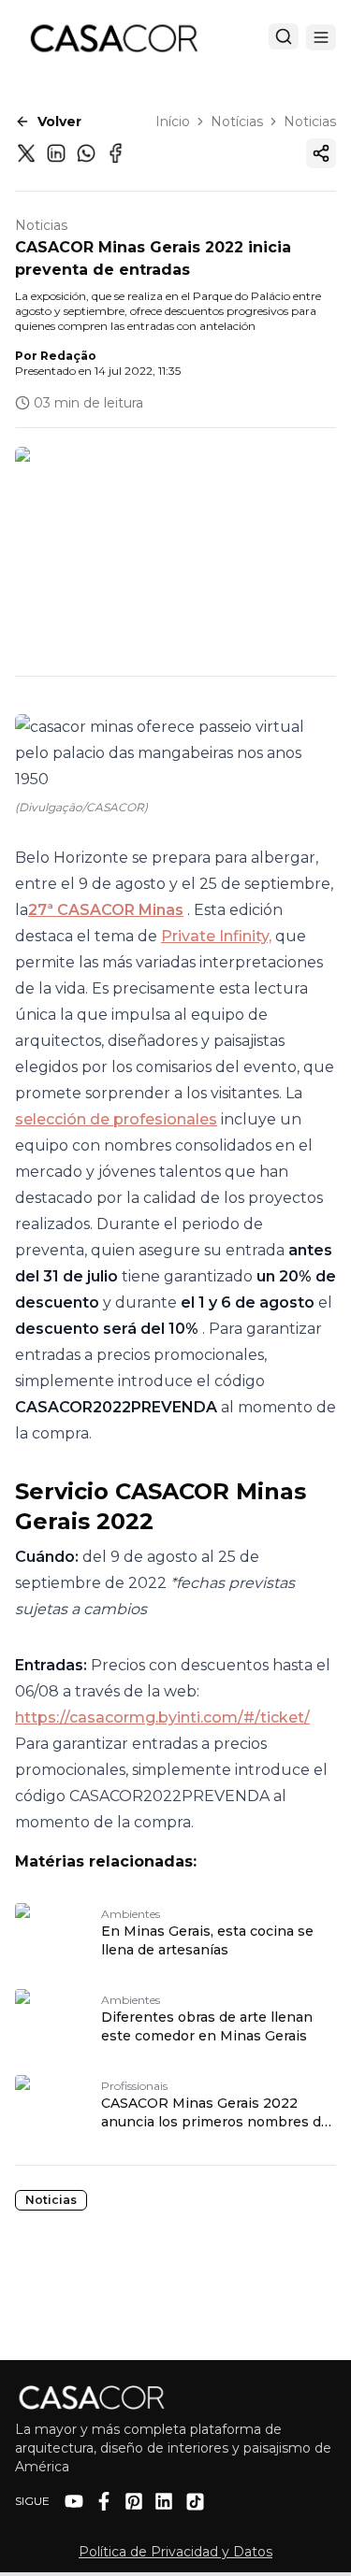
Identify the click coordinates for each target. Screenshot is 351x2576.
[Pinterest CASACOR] (134, 2501)
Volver (59, 122)
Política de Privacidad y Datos (175, 2552)
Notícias (237, 122)
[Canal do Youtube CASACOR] (74, 2501)
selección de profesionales (116, 1119)
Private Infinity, (216, 936)
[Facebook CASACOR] (104, 2501)
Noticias (310, 122)
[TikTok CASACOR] (195, 2502)
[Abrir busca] (284, 36)
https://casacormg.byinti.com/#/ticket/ (162, 1717)
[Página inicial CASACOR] (113, 37)
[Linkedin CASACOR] (164, 2501)
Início (173, 122)
